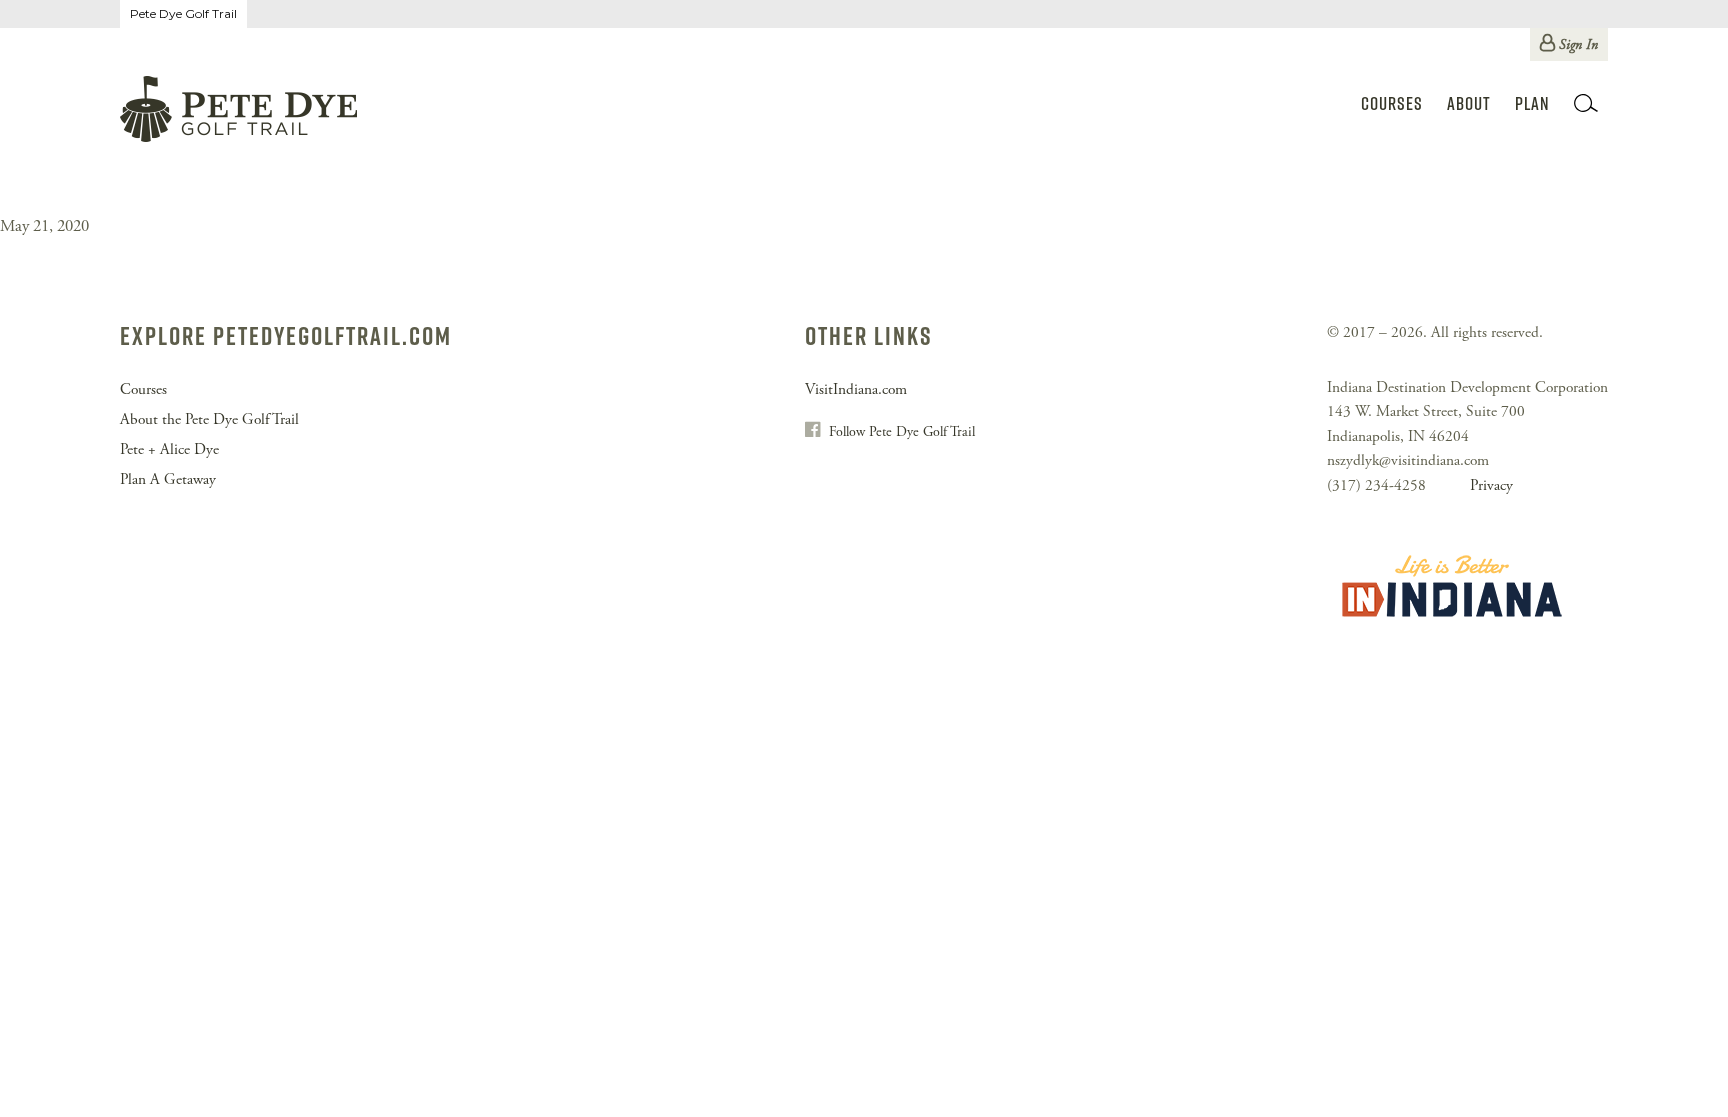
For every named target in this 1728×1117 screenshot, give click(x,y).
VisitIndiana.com (856, 389)
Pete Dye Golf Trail (183, 13)
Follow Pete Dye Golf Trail (902, 432)
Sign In (1578, 45)
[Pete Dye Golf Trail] (238, 112)
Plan (1532, 103)
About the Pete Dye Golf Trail (209, 419)
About (1469, 103)
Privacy (1491, 485)
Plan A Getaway (168, 479)
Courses (1392, 103)
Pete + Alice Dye (169, 449)
